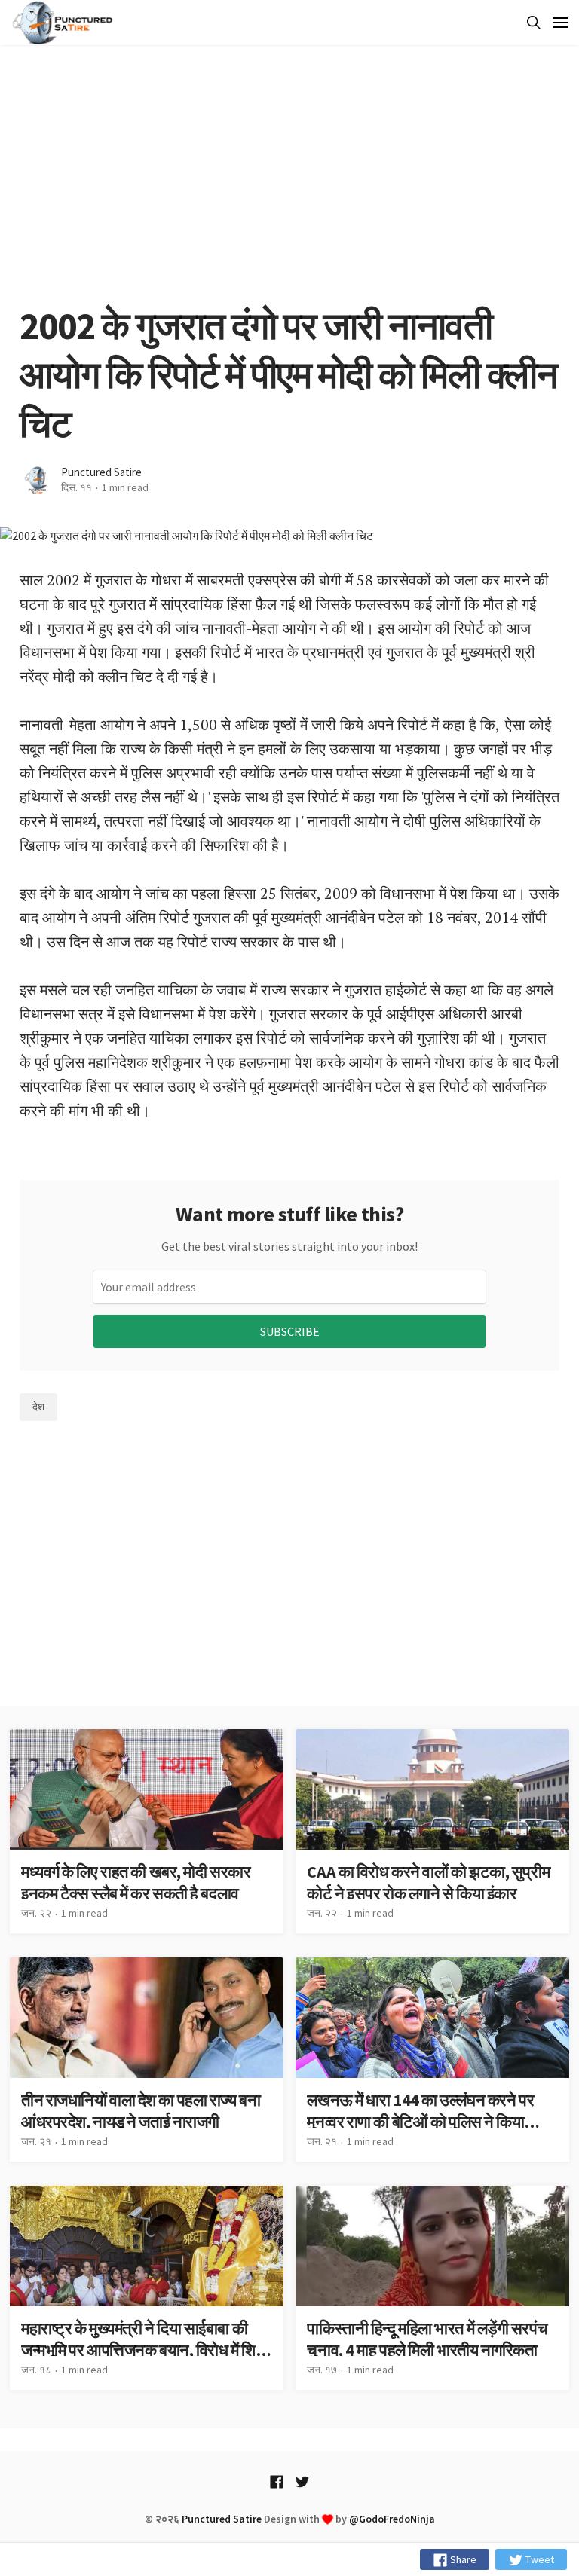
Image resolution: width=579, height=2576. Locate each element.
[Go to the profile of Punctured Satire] (37, 480)
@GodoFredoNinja (392, 2519)
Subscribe (290, 1331)
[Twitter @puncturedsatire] (302, 2481)
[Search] (531, 23)
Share (462, 2559)
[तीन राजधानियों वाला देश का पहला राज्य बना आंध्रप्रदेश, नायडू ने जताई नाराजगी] (147, 2060)
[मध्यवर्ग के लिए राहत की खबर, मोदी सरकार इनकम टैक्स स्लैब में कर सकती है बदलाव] (147, 1831)
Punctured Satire (101, 472)
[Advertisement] (289, 173)
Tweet (539, 2559)
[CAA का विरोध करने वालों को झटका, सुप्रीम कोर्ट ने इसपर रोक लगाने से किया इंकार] (432, 1831)
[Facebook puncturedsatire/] (277, 2481)
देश (38, 1407)
